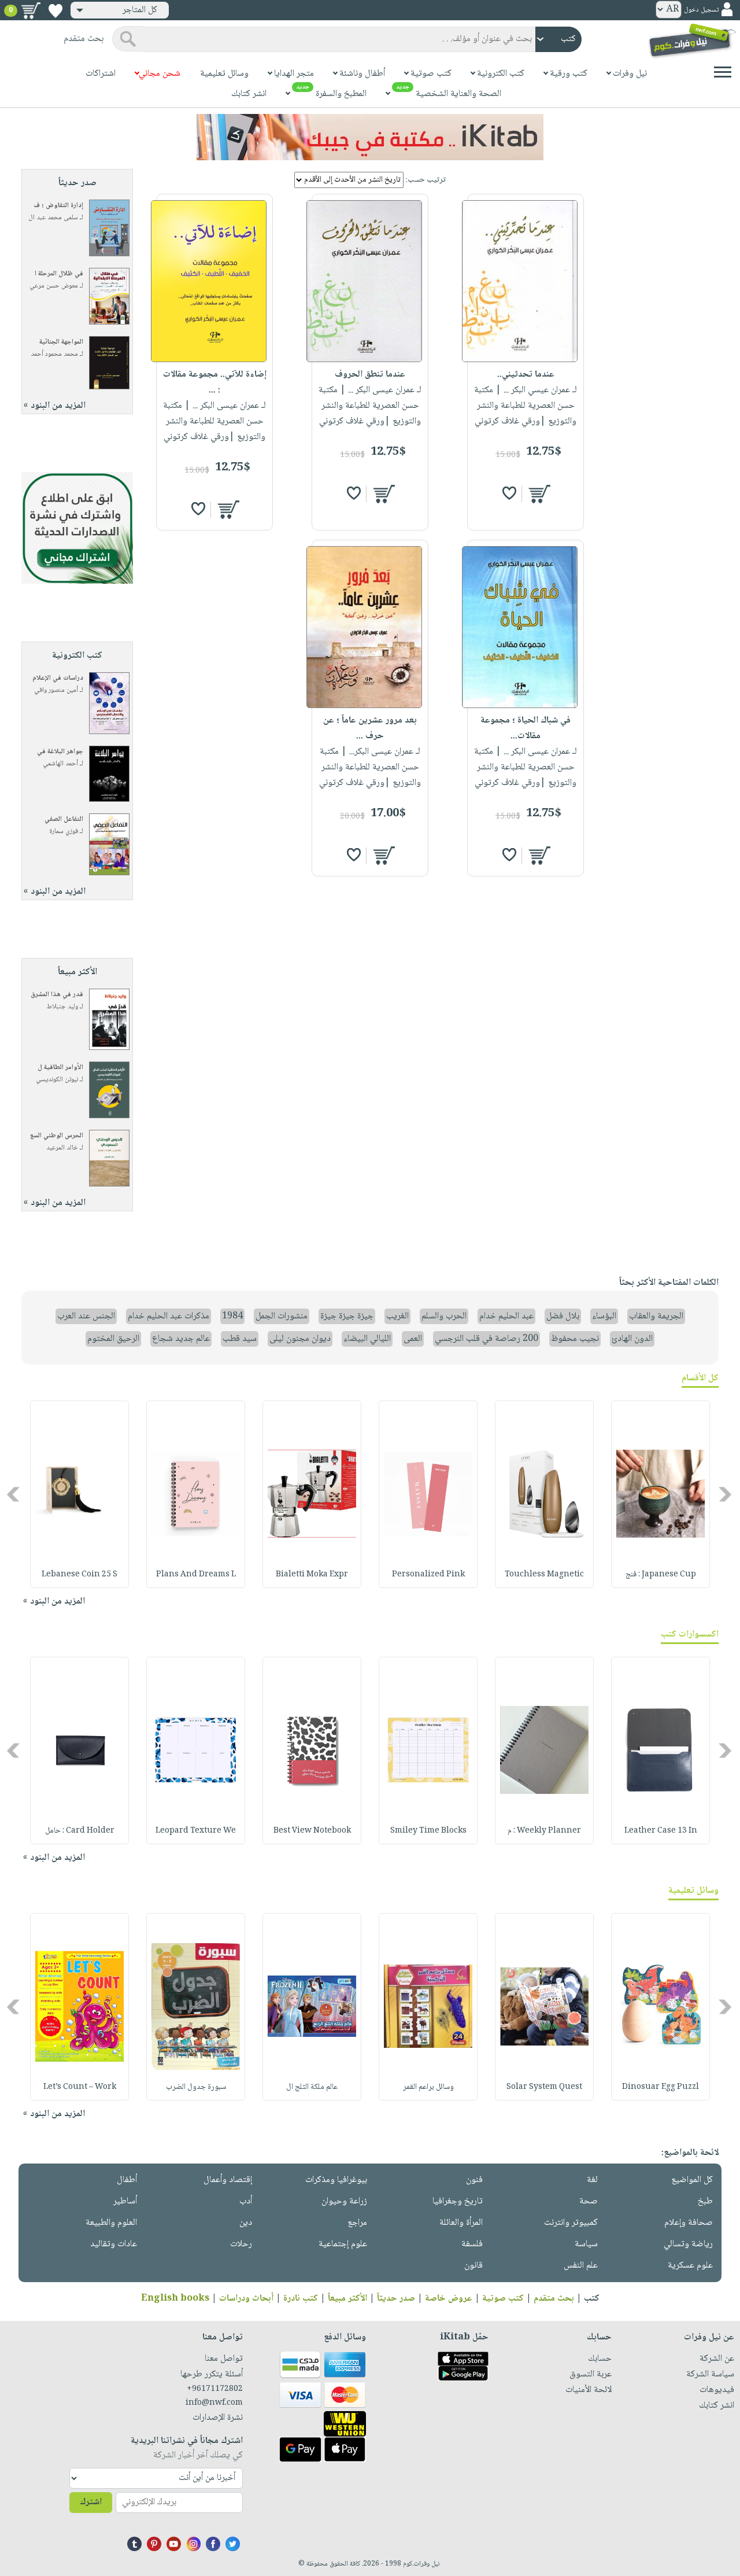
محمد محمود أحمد (54, 354)
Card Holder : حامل (80, 1831)
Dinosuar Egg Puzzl (661, 2087)
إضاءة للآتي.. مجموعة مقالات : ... (215, 382)
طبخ (705, 2201)
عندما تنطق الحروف (370, 375)
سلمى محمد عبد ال (53, 218)
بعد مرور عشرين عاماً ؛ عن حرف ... (370, 728)
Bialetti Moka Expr (312, 1575)
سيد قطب (240, 1339)
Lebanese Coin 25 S (79, 1575)
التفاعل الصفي (64, 819)
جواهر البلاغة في (60, 752)
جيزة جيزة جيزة (347, 1316)
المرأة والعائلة (461, 2223)
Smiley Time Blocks (428, 1831)
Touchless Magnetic (544, 1575)
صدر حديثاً (396, 2299)
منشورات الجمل (282, 1316)
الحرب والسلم (444, 1316)
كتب (592, 2299)
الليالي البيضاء (367, 1339)
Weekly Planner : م (544, 1831)
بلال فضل (563, 1316)
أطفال (127, 2180)
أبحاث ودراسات (246, 2299)
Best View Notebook (312, 1831)
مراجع (357, 2223)
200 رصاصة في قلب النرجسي (486, 1339)
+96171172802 (215, 2389)
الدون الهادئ (632, 1339)
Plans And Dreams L (196, 1575)
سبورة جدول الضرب (196, 2087)
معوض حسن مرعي (54, 286)
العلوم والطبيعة (111, 2223)
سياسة (586, 2244)
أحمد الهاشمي (60, 764)
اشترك (91, 2502)
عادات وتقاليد (114, 2244)
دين (246, 2223)
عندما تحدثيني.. (526, 375)
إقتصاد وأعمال (228, 2180)
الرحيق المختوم (113, 1339)
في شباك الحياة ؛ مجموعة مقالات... (526, 728)
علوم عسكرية (690, 2266)
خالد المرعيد (62, 1148)
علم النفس (581, 2266)
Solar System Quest (544, 2087)
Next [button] (14, 1494)
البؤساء (604, 1316)
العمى (413, 1339)
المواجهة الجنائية (61, 342)
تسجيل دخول (701, 10)
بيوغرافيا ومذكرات (336, 2180)
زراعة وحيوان (344, 2201)
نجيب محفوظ (575, 1339)
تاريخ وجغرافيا (458, 2201)
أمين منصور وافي (56, 690)
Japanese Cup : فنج (661, 1575)
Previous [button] (726, 1494)
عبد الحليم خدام (506, 1316)
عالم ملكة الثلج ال (312, 2087)
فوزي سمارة (64, 832)
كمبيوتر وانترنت (571, 2223)
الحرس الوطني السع (57, 1136)
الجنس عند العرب (86, 1316)
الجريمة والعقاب (656, 1316)
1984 (232, 1316)
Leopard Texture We (196, 1831)
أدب (246, 2201)
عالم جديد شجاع (181, 1339)
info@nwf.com (214, 2403)
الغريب (397, 1316)
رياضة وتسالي (688, 2244)
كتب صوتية (503, 2299)
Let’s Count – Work (80, 2087)
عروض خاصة (449, 2299)
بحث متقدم (554, 2299)
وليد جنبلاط (62, 1007)
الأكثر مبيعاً (347, 2299)
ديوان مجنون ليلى (300, 1339)
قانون (473, 2266)
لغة (592, 2180)
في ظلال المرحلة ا (59, 274)
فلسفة (472, 2244)
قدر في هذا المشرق (57, 995)
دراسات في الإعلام (58, 678)
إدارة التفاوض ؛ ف (58, 206)
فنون (474, 2180)
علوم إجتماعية (343, 2244)
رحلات (241, 2244)
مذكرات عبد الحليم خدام (169, 1316)
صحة (589, 2201)
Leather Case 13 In (661, 1831)
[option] (661, 1494)
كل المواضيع (692, 2180)
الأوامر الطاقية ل (60, 1068)
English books (175, 2299)
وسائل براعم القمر (428, 2087)
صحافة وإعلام (689, 2223)
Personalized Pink (428, 1575)
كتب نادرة (301, 2299)
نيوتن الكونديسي (57, 1080)
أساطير (125, 2201)
